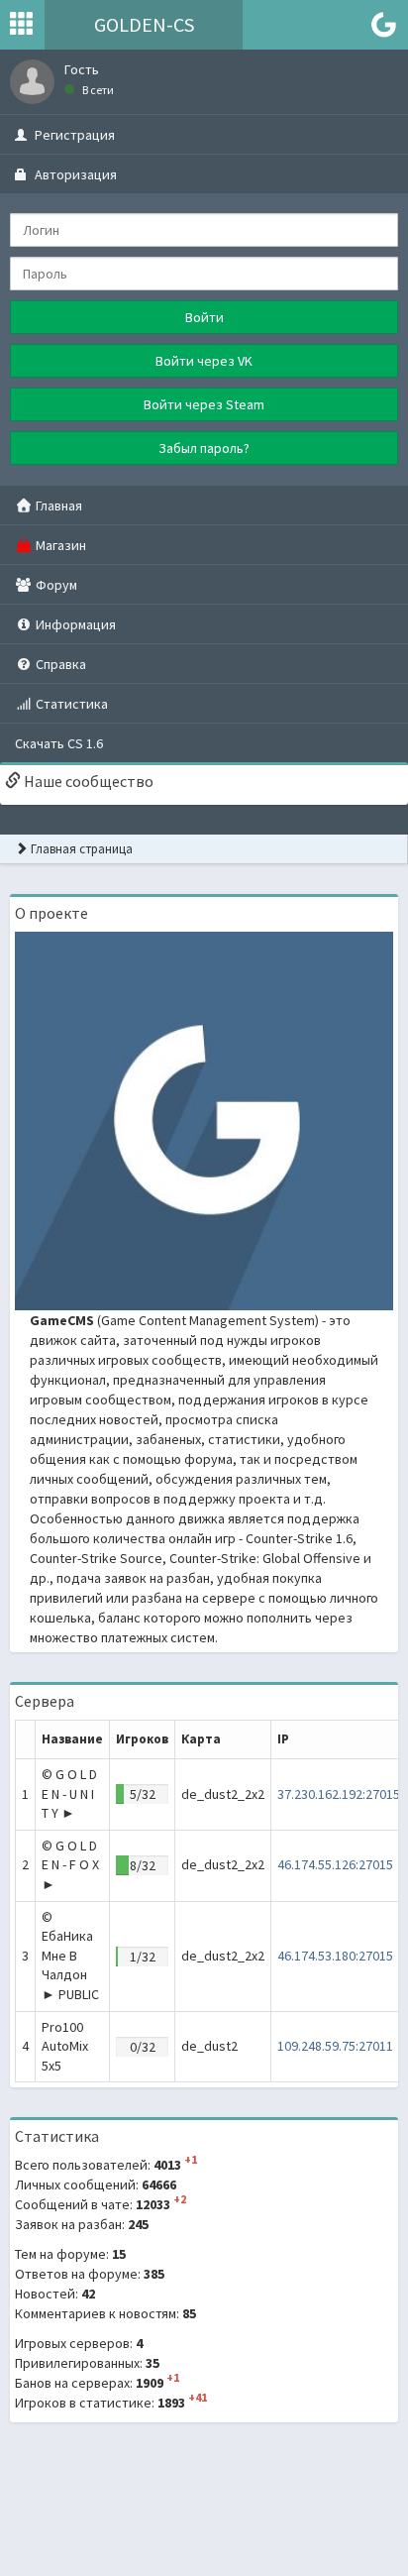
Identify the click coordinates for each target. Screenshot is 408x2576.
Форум (55, 585)
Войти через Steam (204, 404)
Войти (204, 317)
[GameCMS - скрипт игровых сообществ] (204, 1119)
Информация (74, 624)
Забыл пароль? (204, 448)
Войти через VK (204, 361)
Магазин (59, 545)
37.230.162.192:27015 (339, 1794)
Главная (57, 505)
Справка (59, 664)
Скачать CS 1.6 (59, 743)
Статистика (70, 704)
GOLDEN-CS (144, 24)
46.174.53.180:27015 (335, 1956)
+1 (191, 2159)
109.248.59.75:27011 (335, 2046)
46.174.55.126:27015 (335, 1864)
